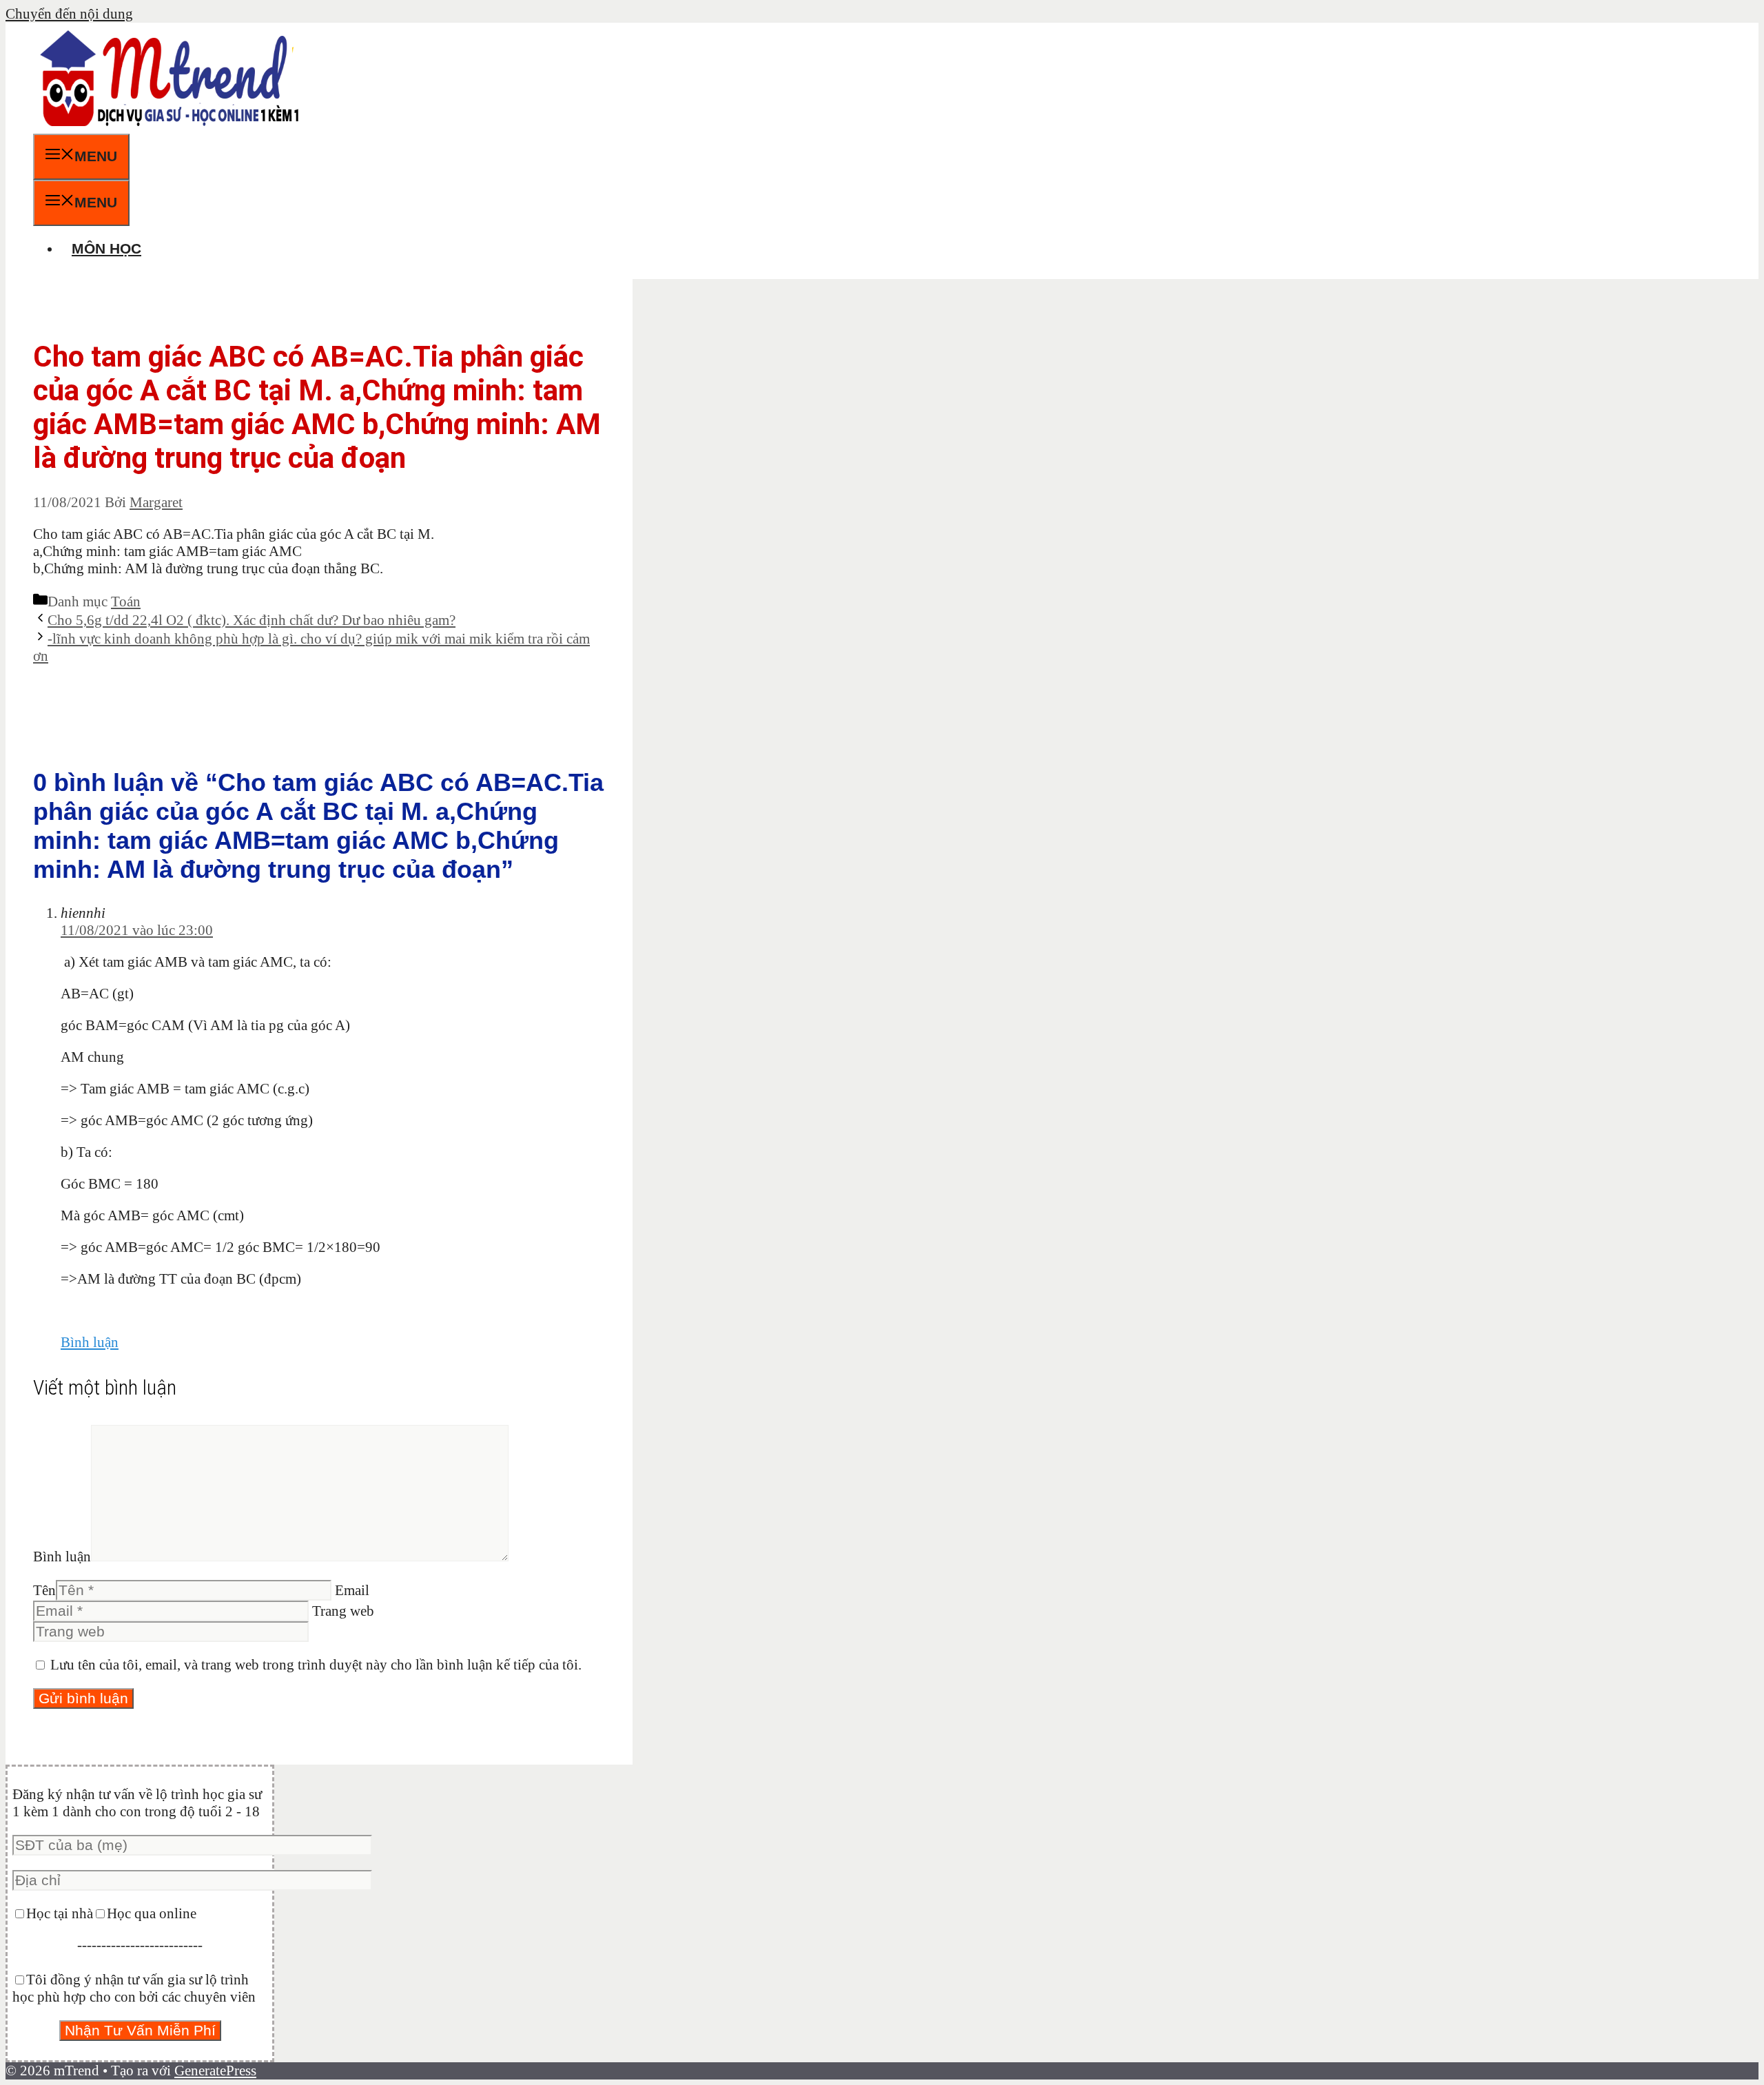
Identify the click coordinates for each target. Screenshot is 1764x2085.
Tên (44, 1590)
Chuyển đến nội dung (69, 14)
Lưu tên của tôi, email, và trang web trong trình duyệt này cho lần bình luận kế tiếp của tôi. (316, 1665)
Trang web (343, 1611)
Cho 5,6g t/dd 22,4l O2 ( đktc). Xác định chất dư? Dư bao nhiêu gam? (252, 620)
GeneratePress (215, 2071)
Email (352, 1590)
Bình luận (90, 1342)
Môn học (106, 248)
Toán (126, 602)
